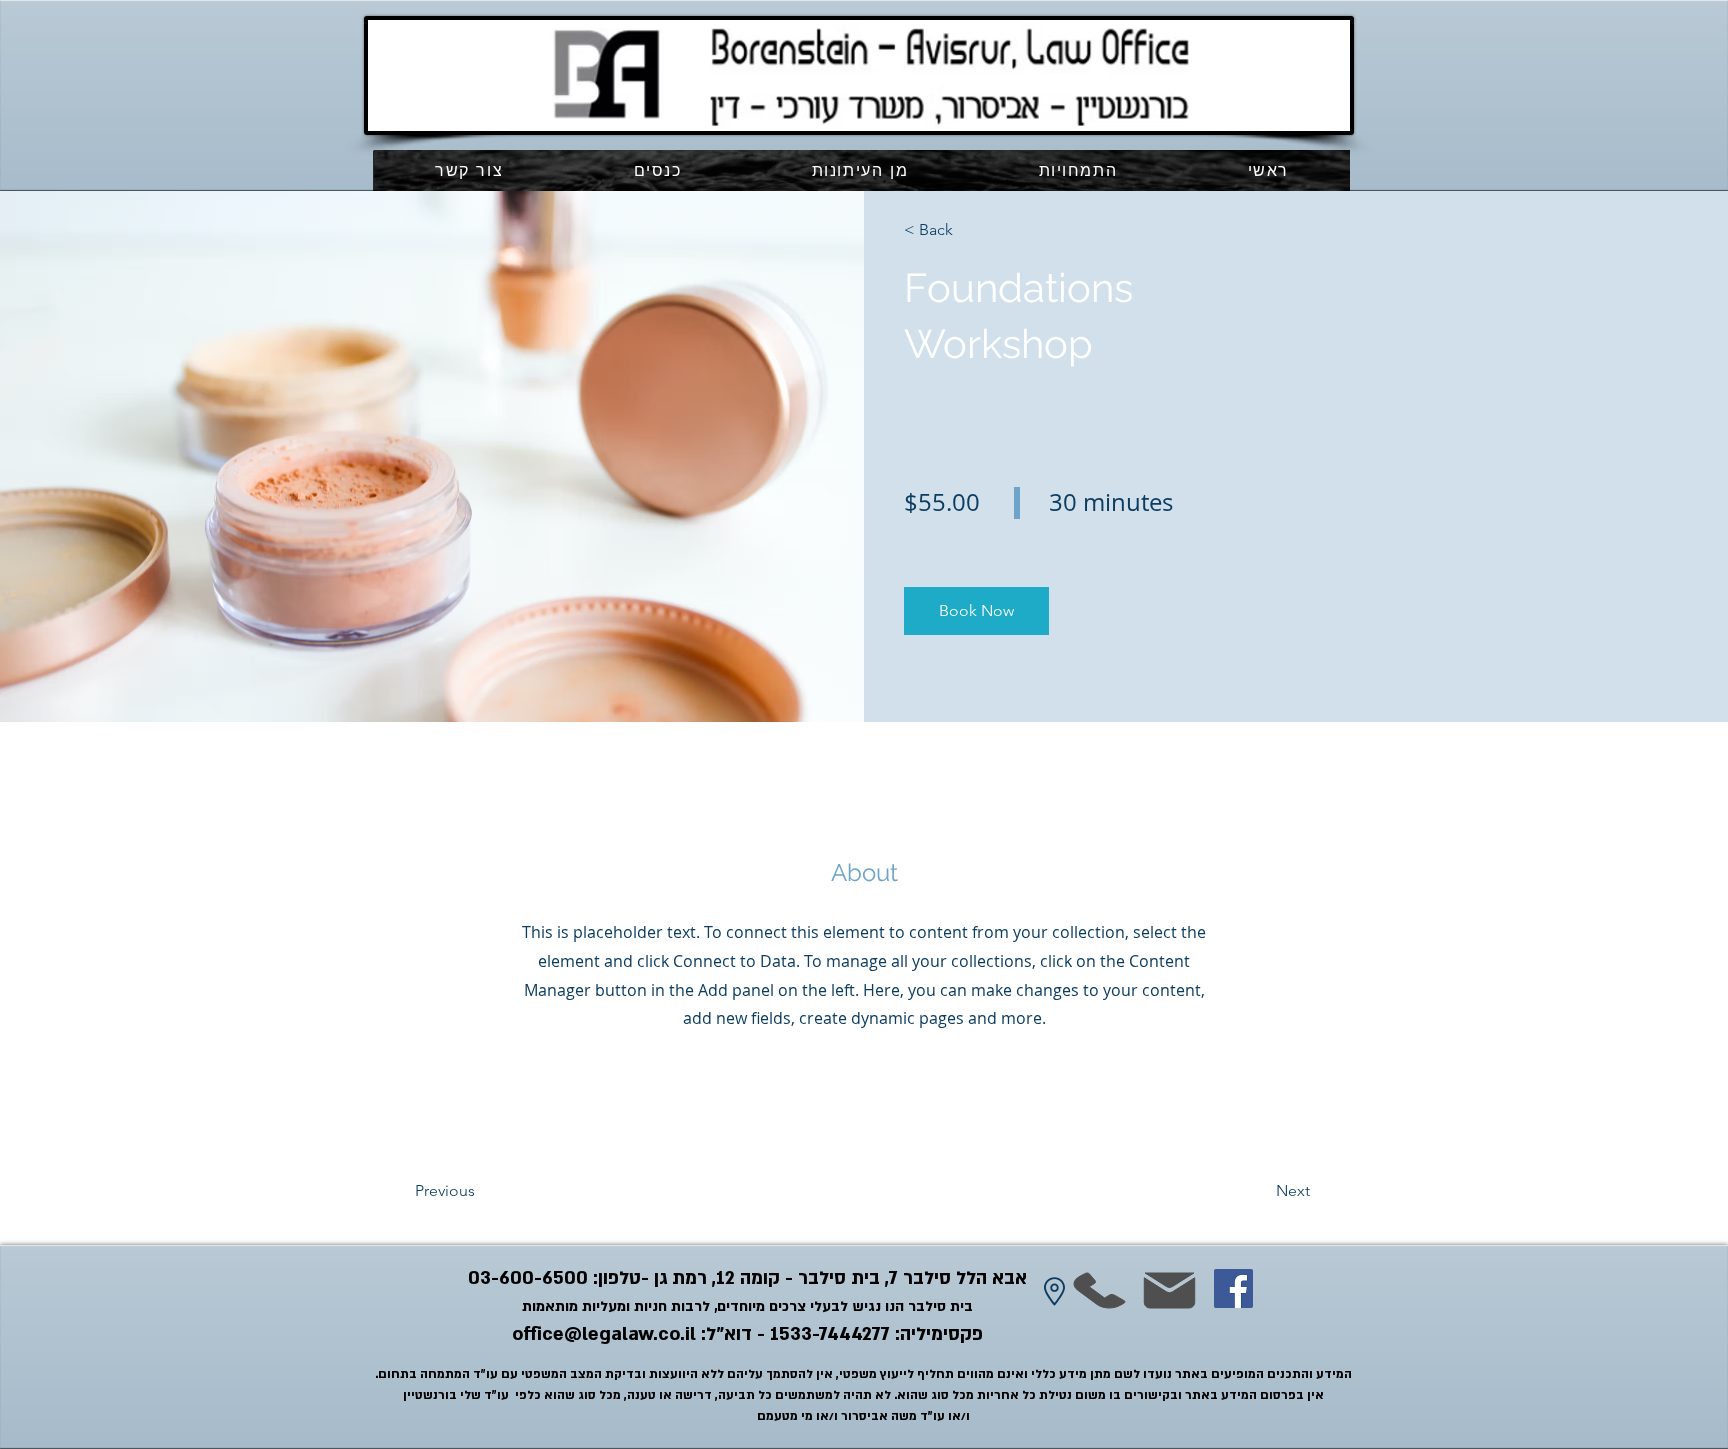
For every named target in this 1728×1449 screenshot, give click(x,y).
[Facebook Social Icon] (1233, 1288)
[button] (1077, 170)
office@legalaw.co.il (604, 1334)
